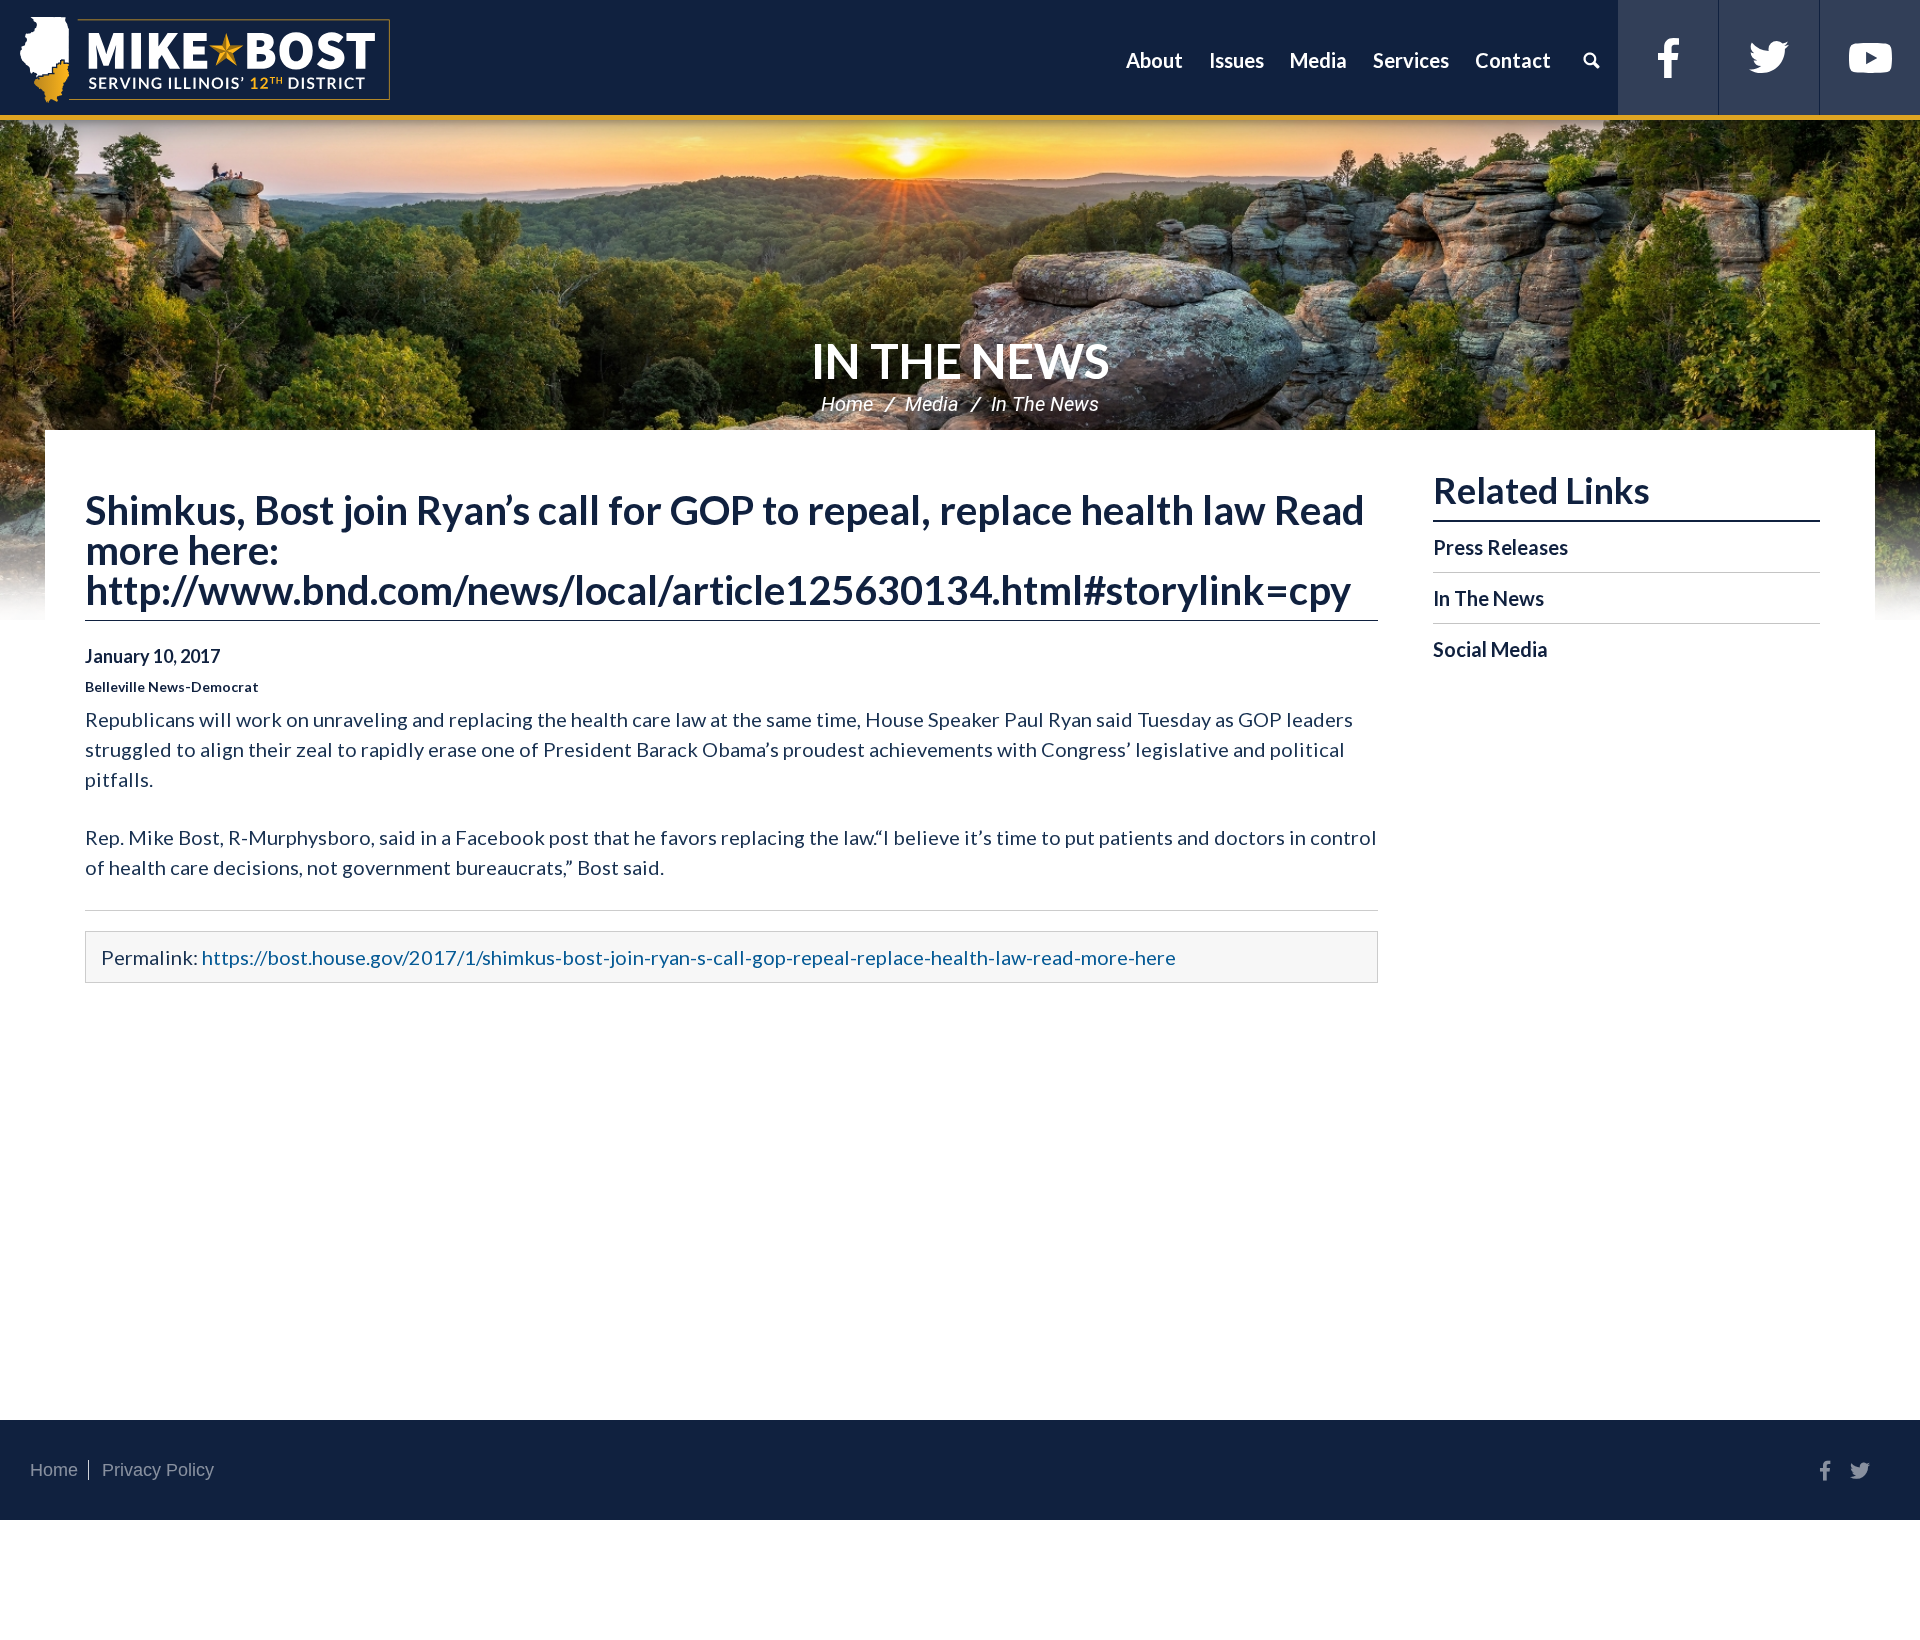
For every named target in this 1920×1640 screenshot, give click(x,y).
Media (932, 404)
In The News (960, 360)
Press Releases (1500, 547)
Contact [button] (1513, 60)
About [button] (1154, 60)
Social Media (1490, 649)
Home (847, 404)
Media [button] (1318, 60)
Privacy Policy (158, 1470)
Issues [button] (1236, 60)
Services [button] (1411, 60)
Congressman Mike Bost (205, 60)
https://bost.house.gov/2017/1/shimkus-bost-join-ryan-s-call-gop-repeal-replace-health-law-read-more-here (689, 957)
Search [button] (1591, 60)
